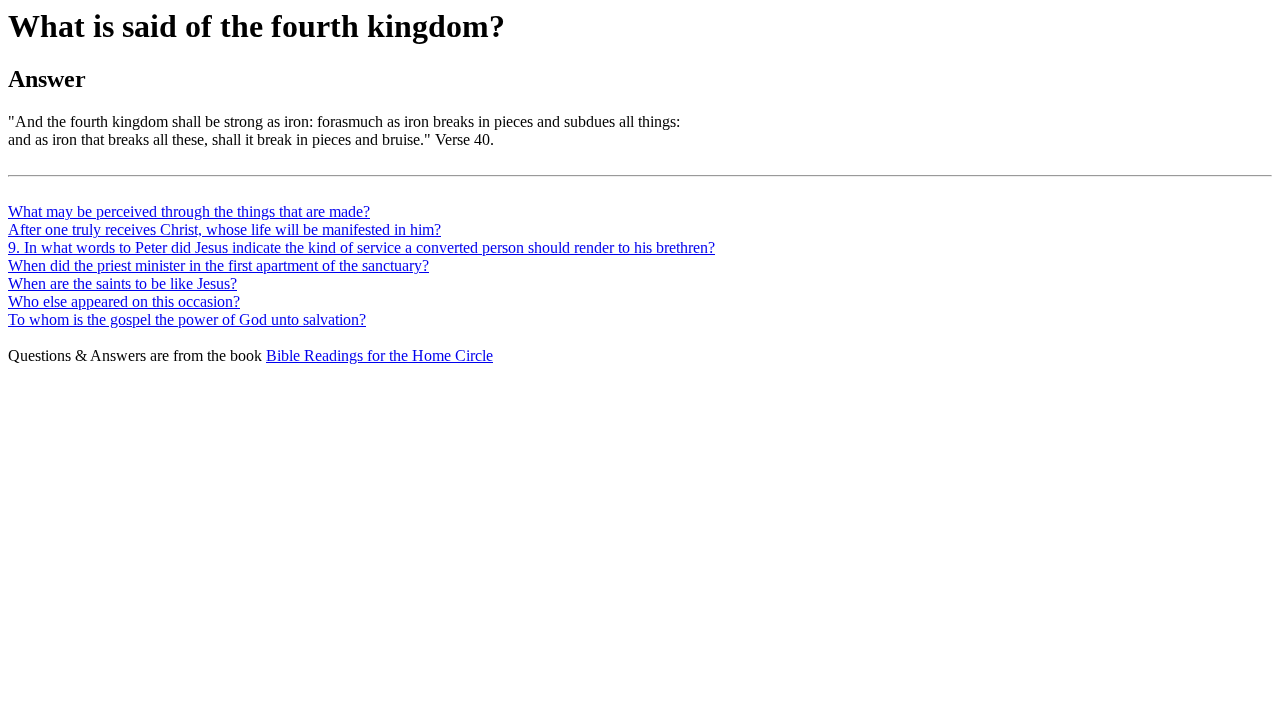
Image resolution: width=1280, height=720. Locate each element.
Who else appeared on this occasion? (124, 301)
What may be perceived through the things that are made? (189, 211)
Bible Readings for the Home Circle (379, 355)
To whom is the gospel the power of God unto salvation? (187, 319)
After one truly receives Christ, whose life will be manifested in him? (224, 229)
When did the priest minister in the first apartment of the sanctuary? (218, 265)
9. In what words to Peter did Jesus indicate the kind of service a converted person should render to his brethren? (361, 247)
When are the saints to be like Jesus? (122, 283)
